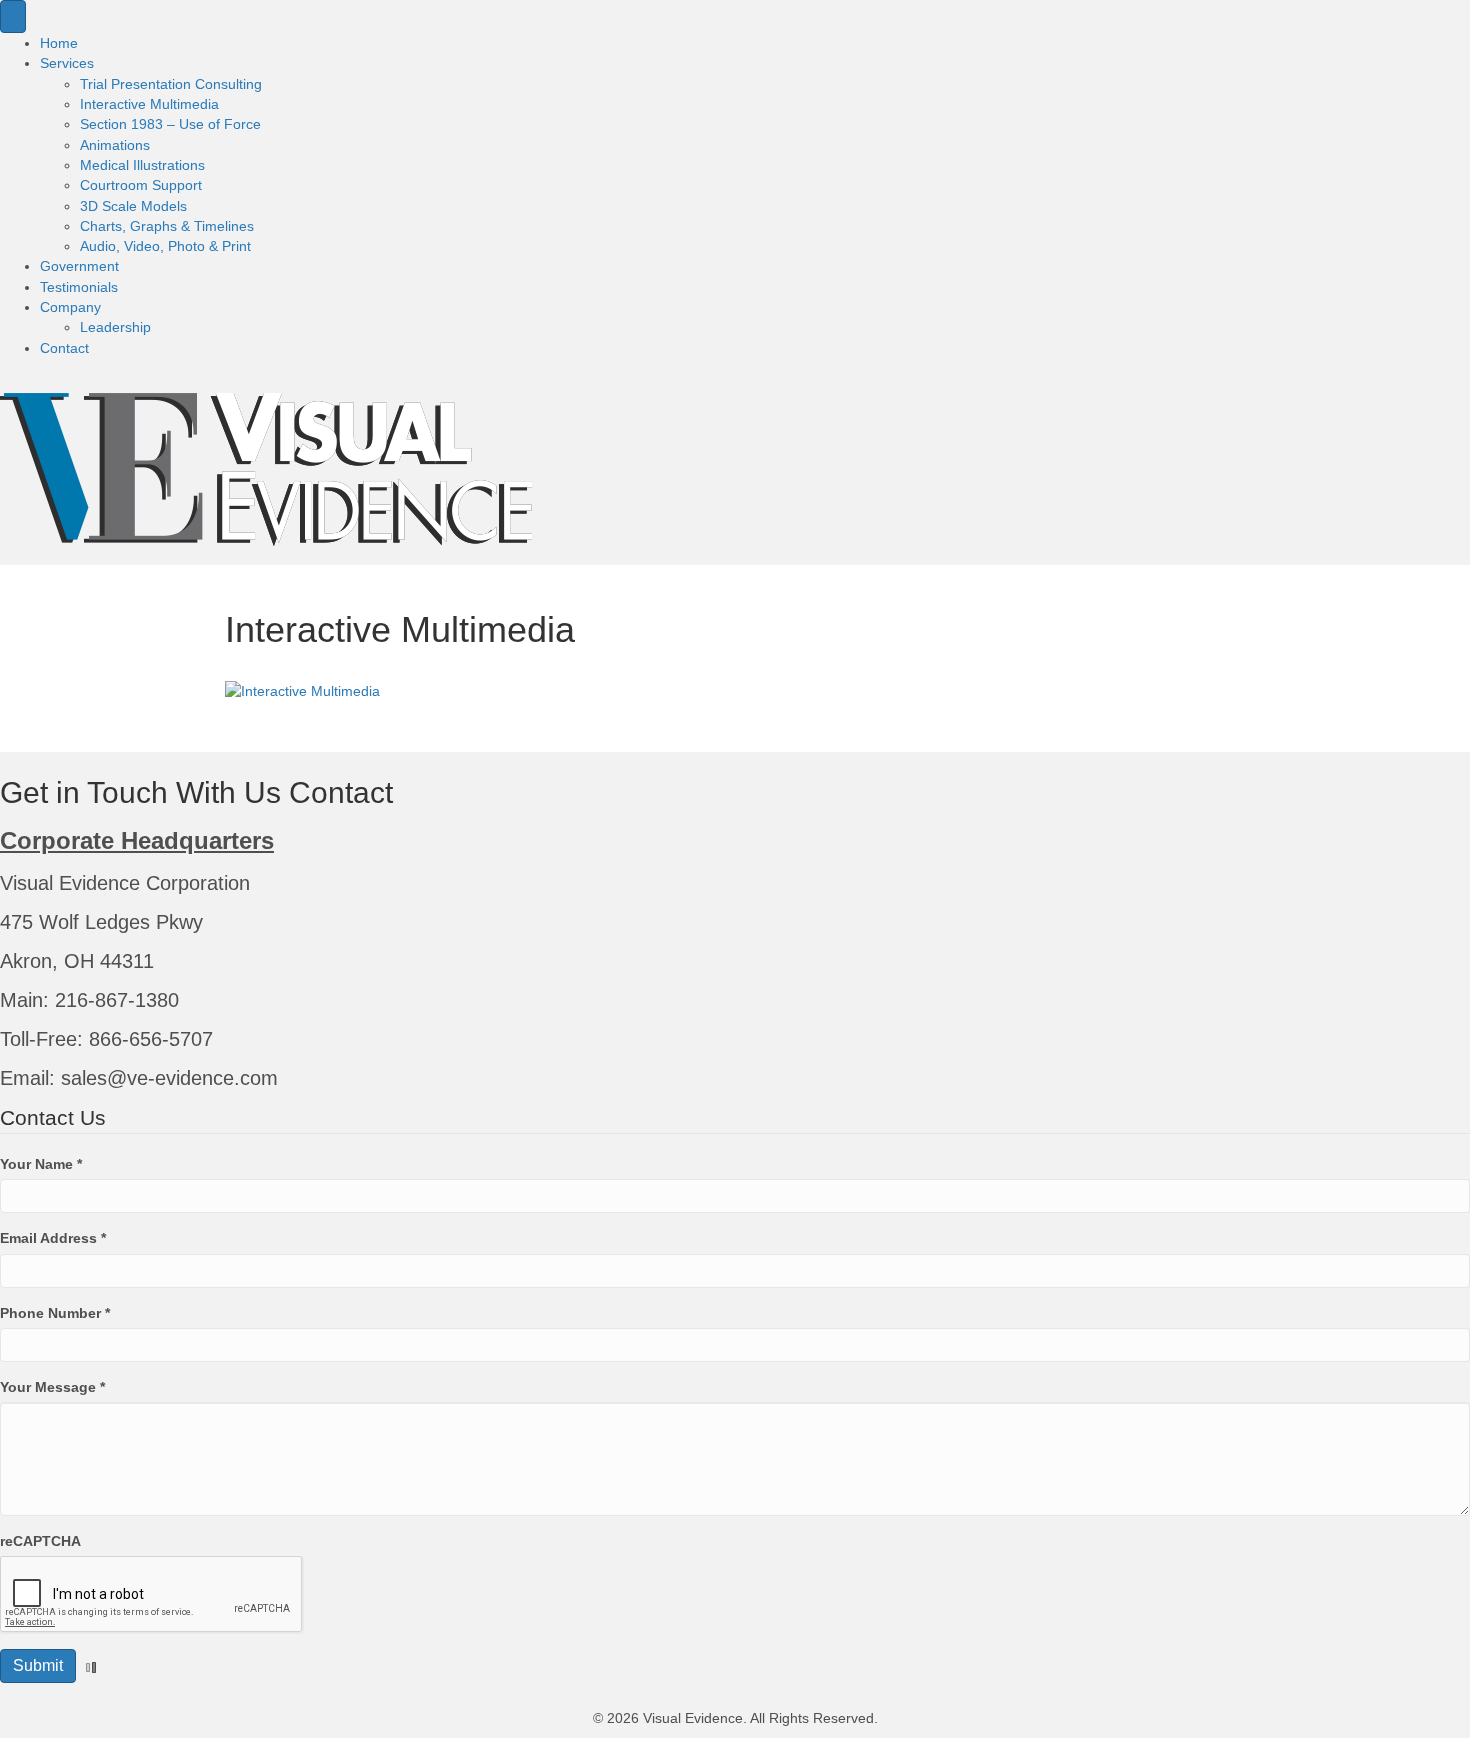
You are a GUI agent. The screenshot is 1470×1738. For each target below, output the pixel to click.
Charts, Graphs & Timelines (167, 226)
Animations (115, 145)
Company (70, 307)
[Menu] (13, 16)
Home (59, 43)
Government (79, 266)
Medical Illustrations (142, 165)
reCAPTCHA (40, 1541)
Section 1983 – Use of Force (170, 124)
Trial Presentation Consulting (171, 84)
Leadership (115, 327)
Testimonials (79, 287)
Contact (64, 348)
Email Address (53, 1238)
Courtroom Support (141, 185)
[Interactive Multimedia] (302, 690)
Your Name (41, 1164)
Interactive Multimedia (149, 104)
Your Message (52, 1387)
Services (67, 63)
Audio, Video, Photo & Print (165, 246)
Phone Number (55, 1313)
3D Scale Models (133, 206)
